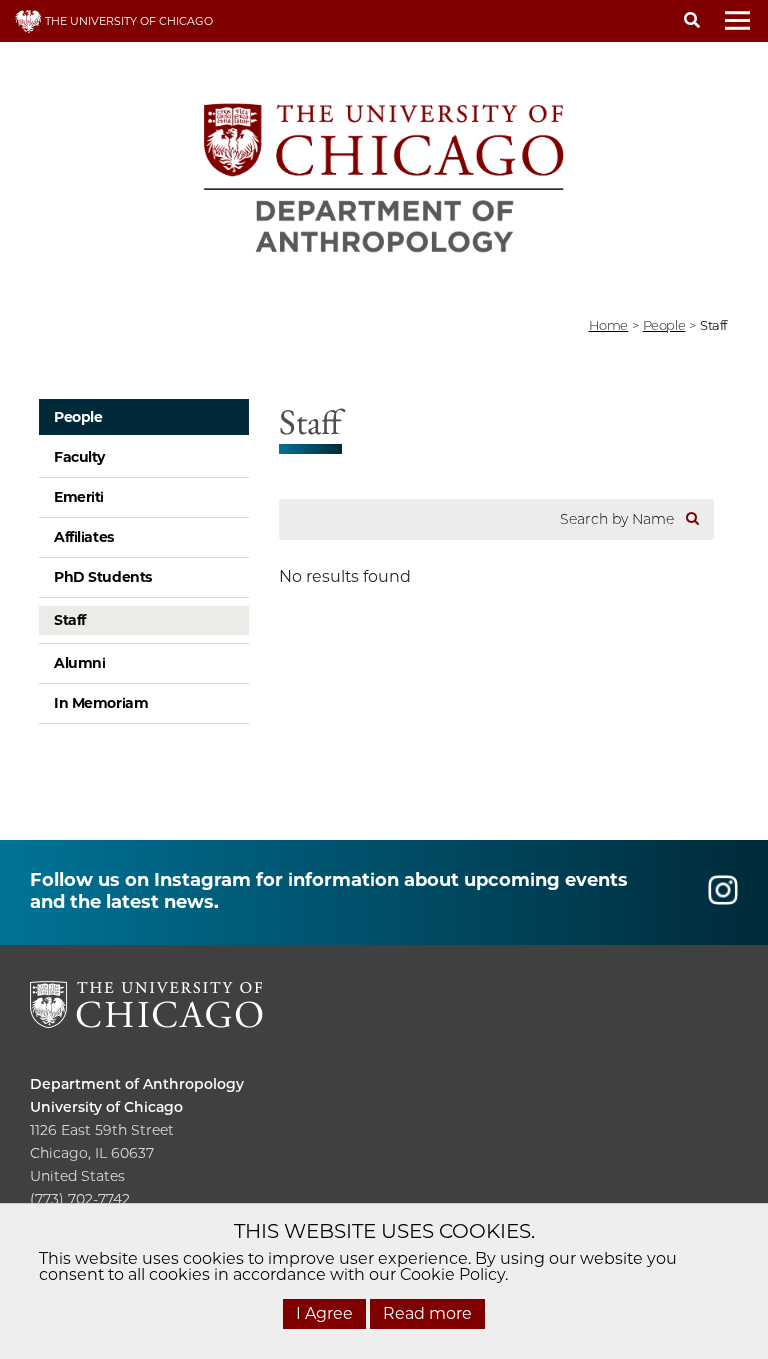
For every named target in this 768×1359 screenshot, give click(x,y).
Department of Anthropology (137, 1084)
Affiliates (84, 537)
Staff (70, 620)
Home (608, 325)
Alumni (79, 663)
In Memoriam (101, 703)
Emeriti (79, 497)
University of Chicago (106, 1107)
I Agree (324, 1313)
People (664, 325)
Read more (427, 1313)
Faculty (79, 457)
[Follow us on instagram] (723, 898)
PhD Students (103, 577)
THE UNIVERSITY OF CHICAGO (127, 21)
